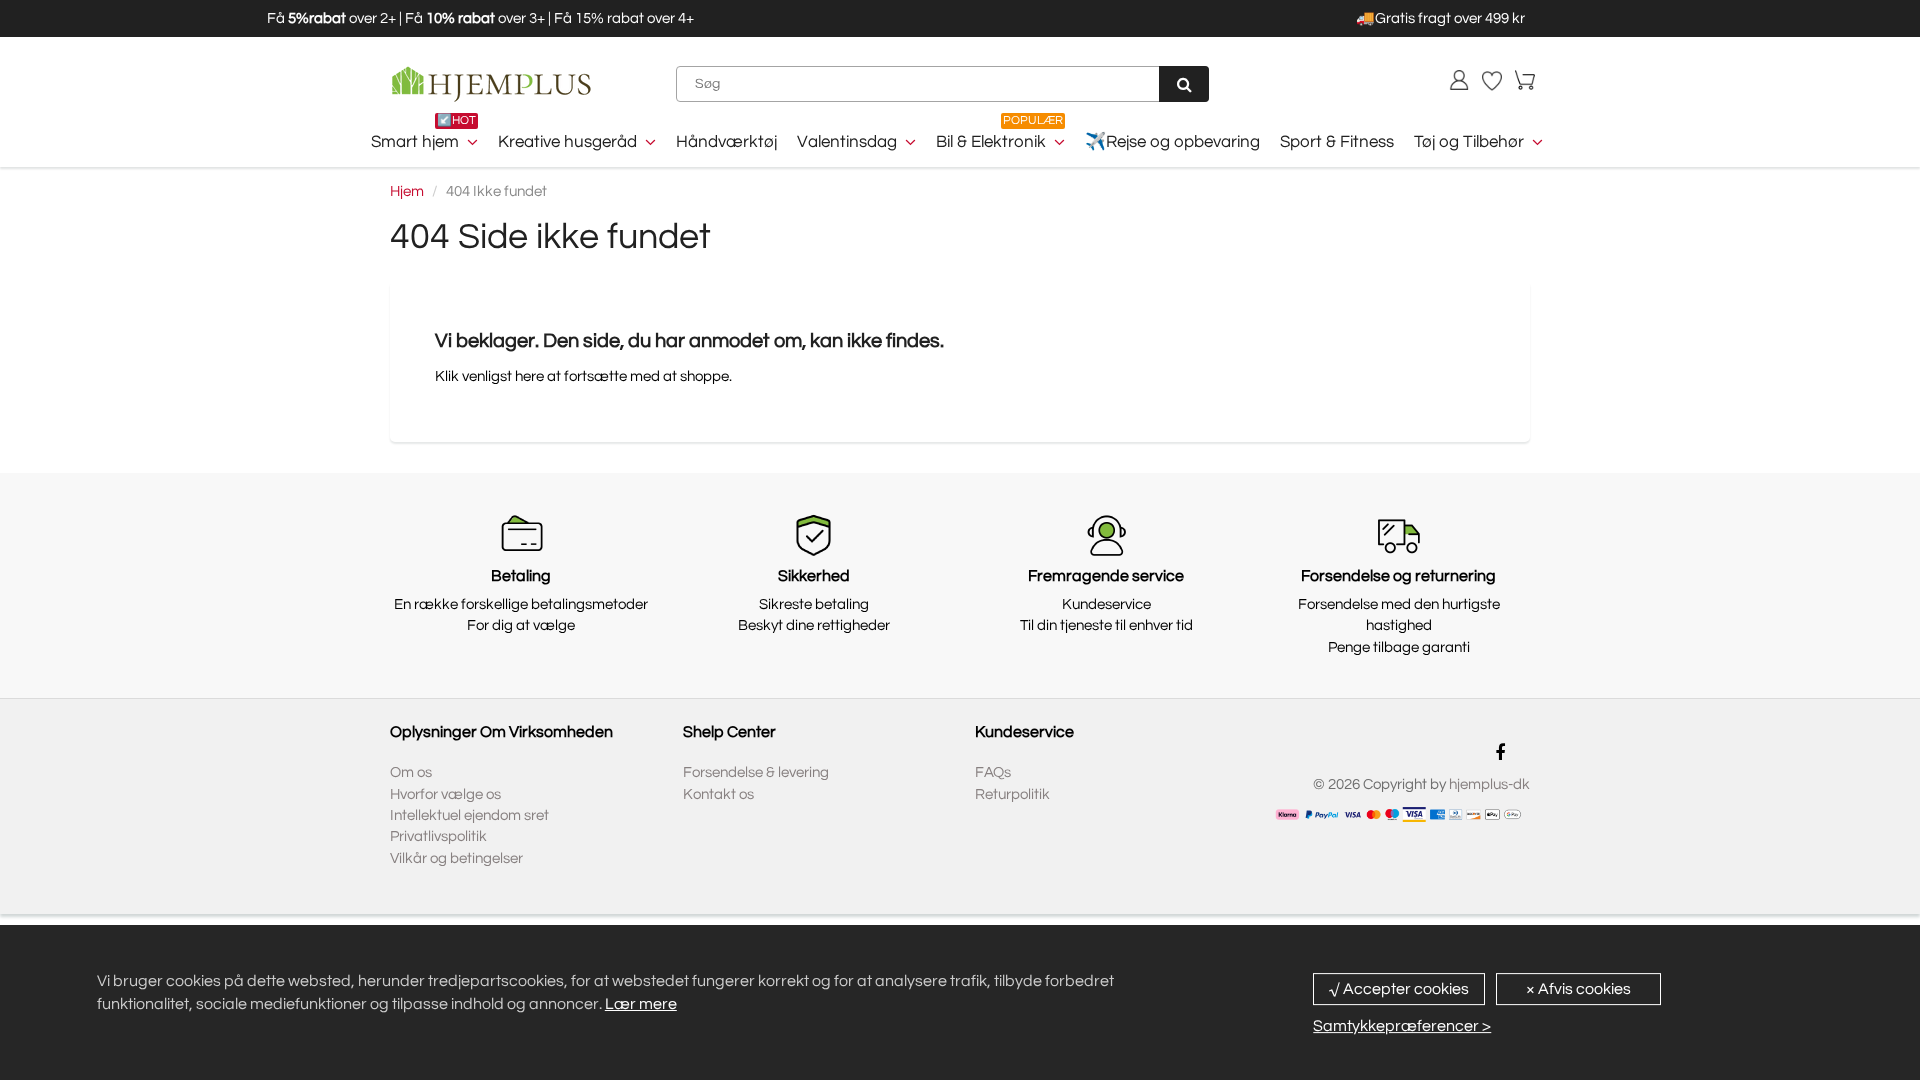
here (529, 376)
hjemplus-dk (1489, 784)
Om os (411, 772)
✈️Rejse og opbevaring (1172, 142)
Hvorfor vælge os (445, 794)
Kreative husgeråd (567, 142)
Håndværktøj (726, 142)
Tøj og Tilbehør (1469, 142)
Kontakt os (718, 794)
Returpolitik (1012, 794)
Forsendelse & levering (756, 772)
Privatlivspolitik (438, 836)
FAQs (993, 772)
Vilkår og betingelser (456, 858)
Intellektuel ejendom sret (469, 815)
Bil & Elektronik (991, 142)
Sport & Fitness (1337, 142)
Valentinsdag (847, 142)
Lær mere (641, 1004)
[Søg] (1184, 84)
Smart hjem (415, 142)
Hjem (407, 191)
